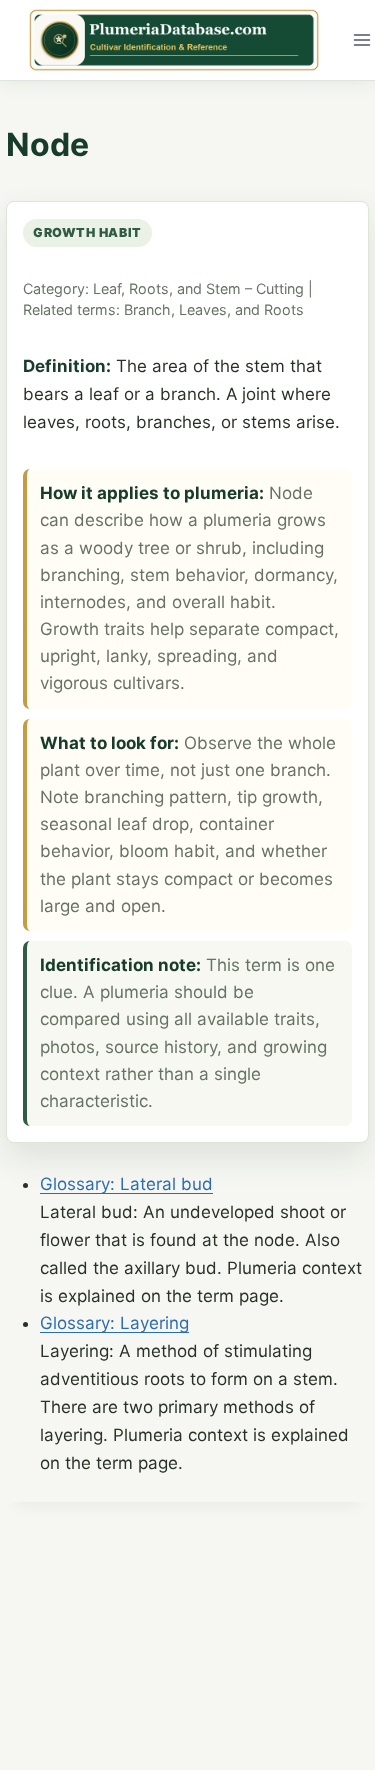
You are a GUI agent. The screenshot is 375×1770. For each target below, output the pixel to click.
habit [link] (120, 232)
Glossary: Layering (114, 1323)
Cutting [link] (280, 288)
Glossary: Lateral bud (126, 1184)
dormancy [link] (293, 575)
